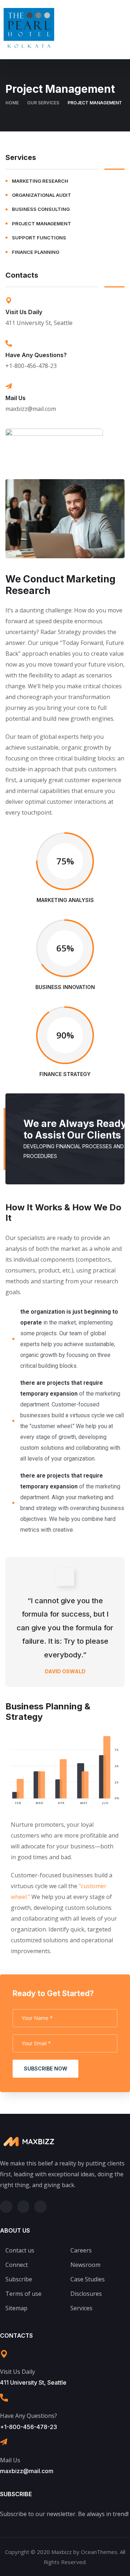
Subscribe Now (45, 2068)
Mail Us (16, 398)
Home (12, 103)
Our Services (43, 103)
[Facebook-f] (23, 2207)
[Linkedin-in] (40, 2207)
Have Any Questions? (36, 355)
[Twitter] (6, 2207)
